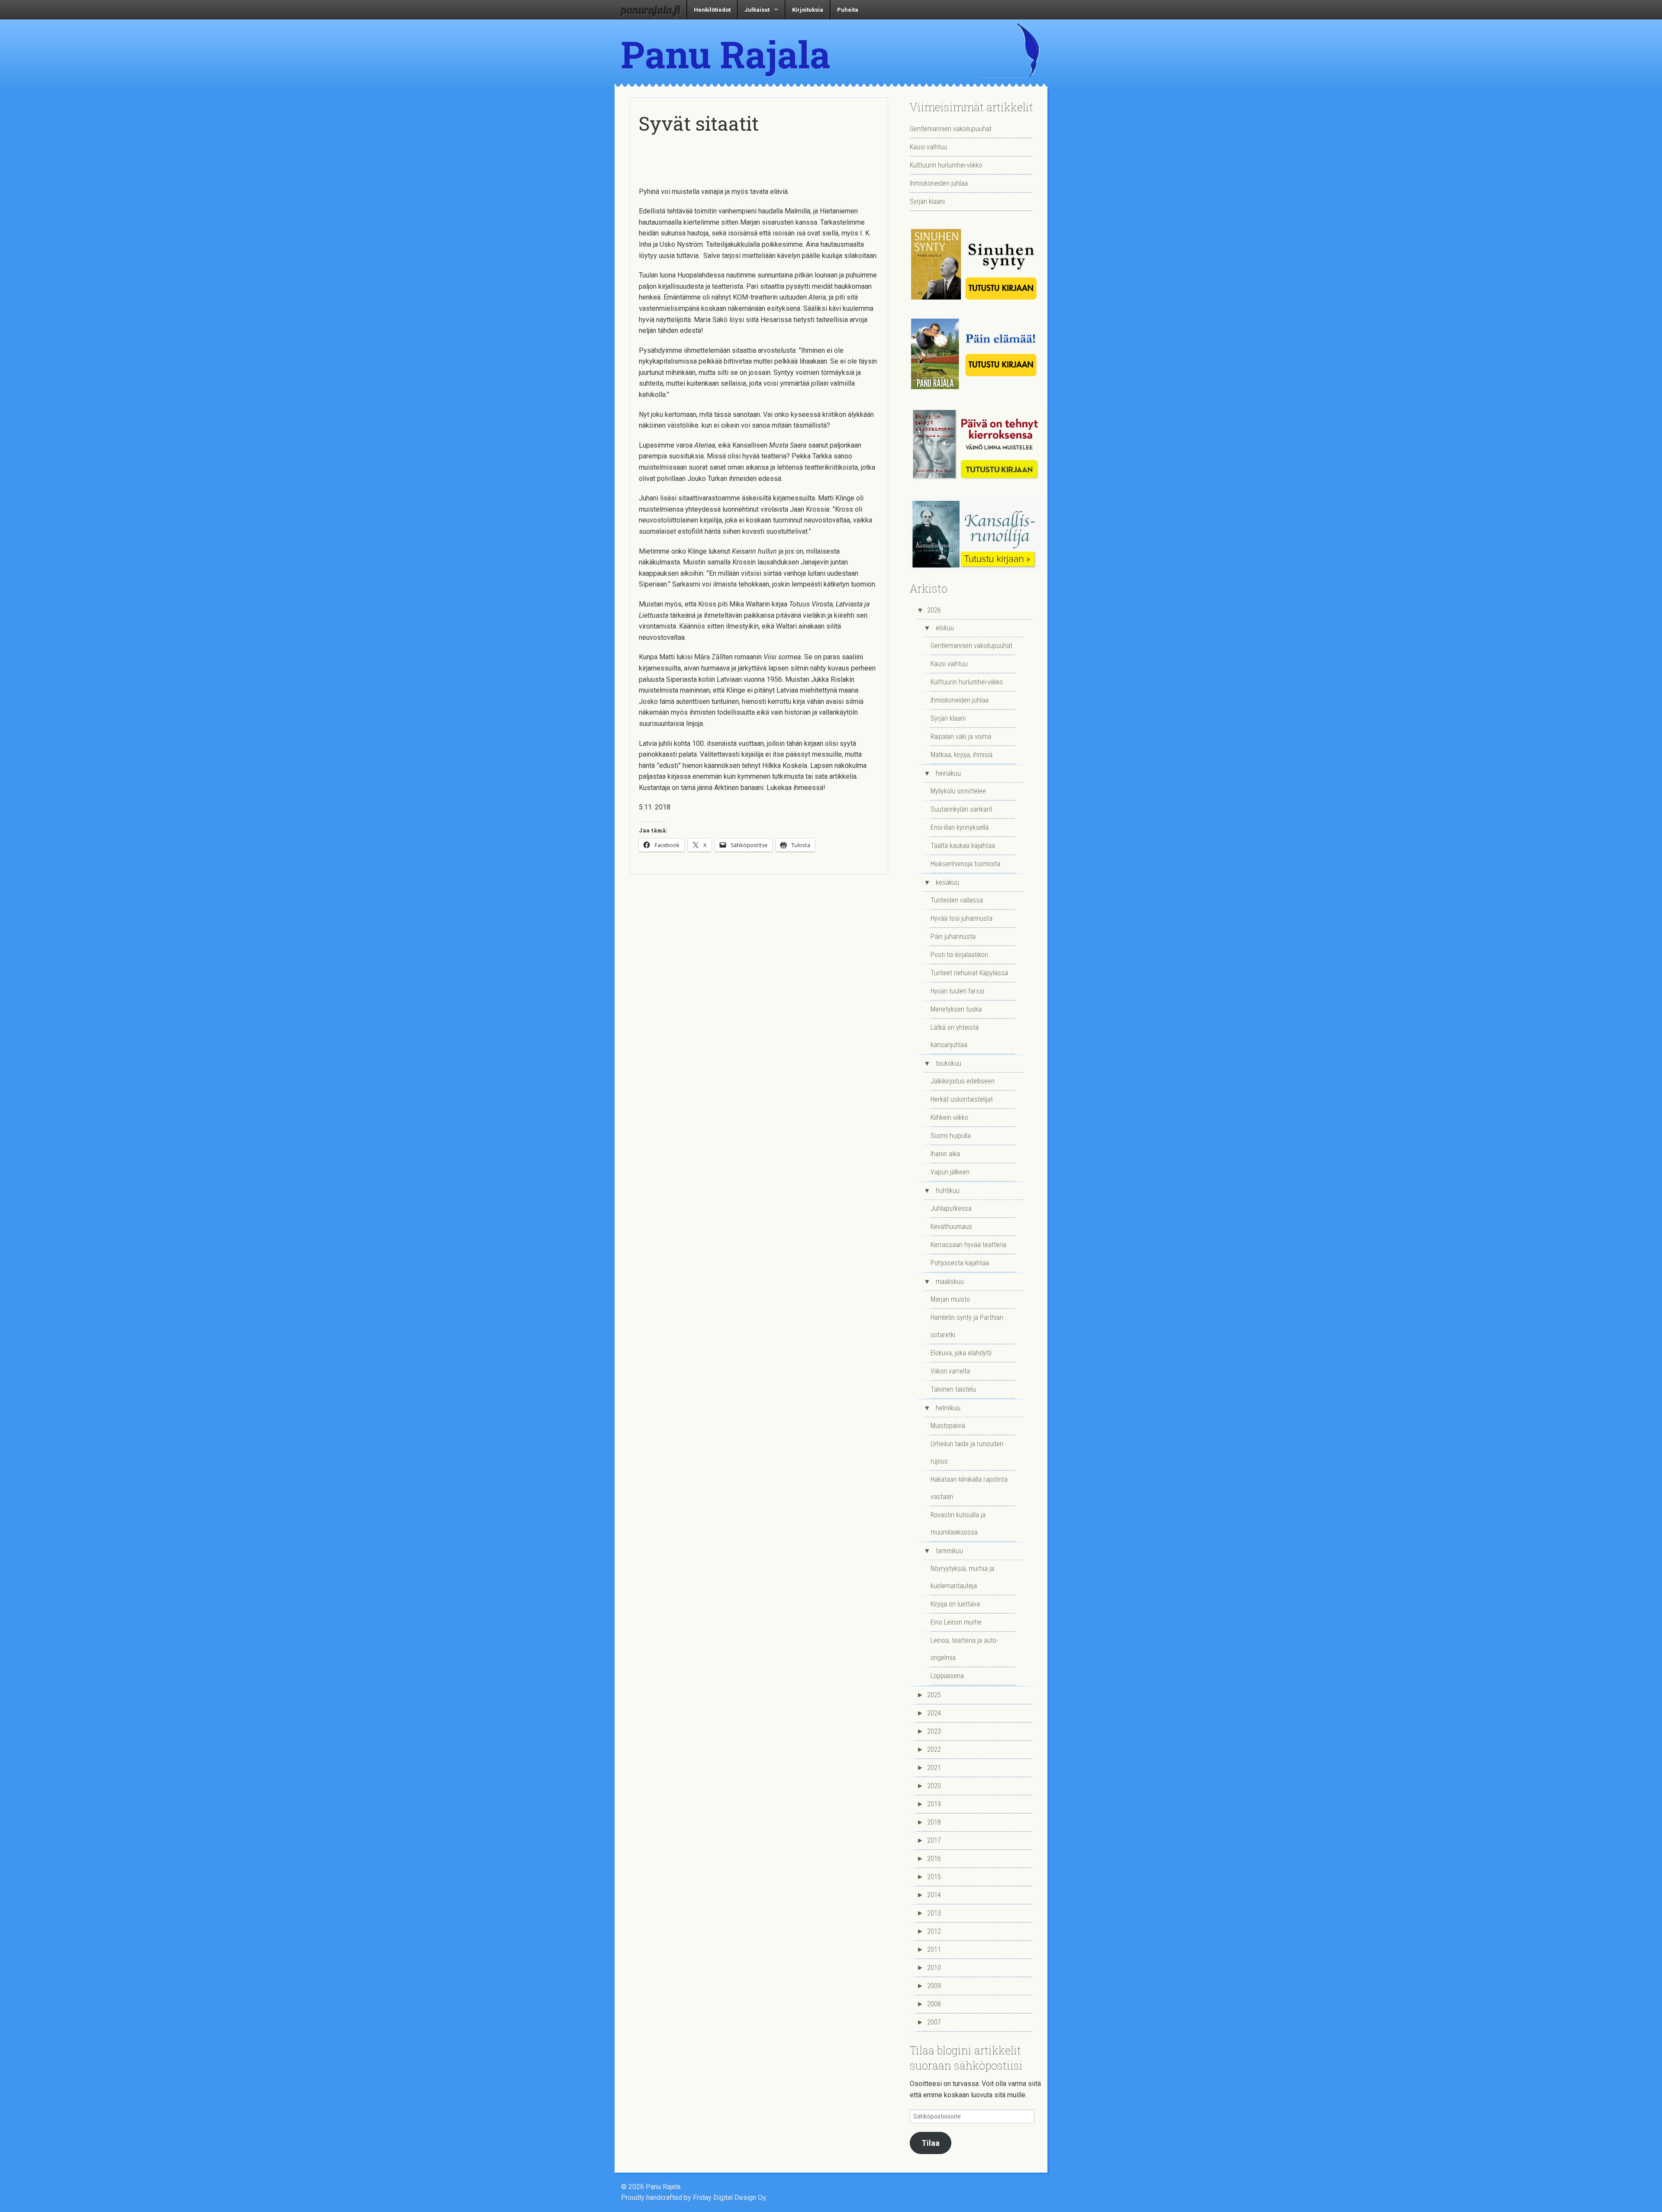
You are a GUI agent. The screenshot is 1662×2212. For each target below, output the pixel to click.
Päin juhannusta (953, 937)
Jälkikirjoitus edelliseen (963, 1081)
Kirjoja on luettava (955, 1604)
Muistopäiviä (948, 1426)
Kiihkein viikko (949, 1117)
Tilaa (931, 2143)
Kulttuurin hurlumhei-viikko (946, 165)
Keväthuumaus (951, 1227)
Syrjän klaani (927, 202)
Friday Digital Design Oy (729, 2197)
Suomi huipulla (951, 1136)
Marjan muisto (950, 1299)
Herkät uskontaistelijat (962, 1099)
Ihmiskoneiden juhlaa (939, 183)
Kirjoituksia (808, 10)
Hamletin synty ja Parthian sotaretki (967, 1326)
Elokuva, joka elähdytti (961, 1353)
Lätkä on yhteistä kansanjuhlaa (955, 1036)
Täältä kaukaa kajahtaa (963, 846)
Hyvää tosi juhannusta (961, 918)
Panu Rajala (726, 54)
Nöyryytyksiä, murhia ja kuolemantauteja (962, 1577)
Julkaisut (757, 10)
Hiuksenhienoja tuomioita (965, 864)
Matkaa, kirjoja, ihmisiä (961, 755)
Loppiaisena (947, 1676)
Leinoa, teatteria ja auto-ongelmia (964, 1649)
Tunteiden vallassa (957, 900)
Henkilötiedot (712, 10)
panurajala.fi (651, 10)
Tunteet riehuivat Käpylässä (969, 973)
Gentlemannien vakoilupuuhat (951, 129)
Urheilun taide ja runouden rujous (967, 1453)
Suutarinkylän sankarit (961, 809)
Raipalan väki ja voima (961, 737)
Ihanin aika (945, 1154)
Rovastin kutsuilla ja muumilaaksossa (958, 1524)
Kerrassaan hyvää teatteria (968, 1245)
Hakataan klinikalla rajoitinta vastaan (969, 1488)
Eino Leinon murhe (956, 1622)
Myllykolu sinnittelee (958, 791)
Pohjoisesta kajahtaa (960, 1263)
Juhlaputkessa (951, 1208)
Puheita (848, 10)
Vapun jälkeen (950, 1172)
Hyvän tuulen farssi (957, 991)
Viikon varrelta (950, 1371)
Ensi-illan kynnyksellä (960, 827)
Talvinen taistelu (953, 1389)
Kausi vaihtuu (928, 147)
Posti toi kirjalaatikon (959, 955)
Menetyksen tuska (956, 1009)
